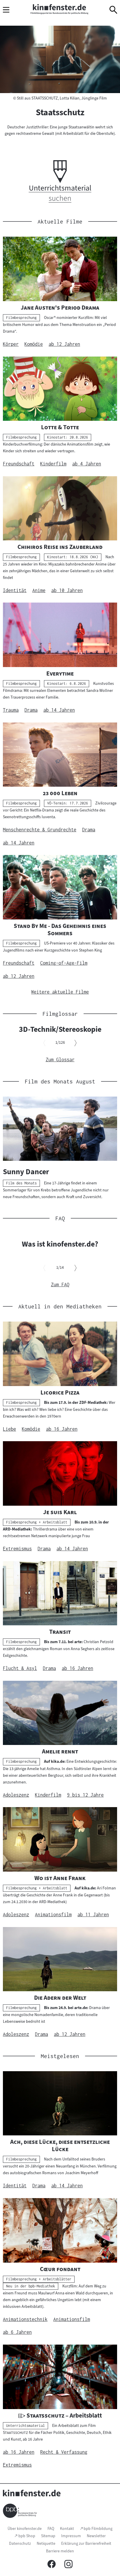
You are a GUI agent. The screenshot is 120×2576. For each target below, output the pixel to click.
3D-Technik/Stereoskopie (60, 1029)
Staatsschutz (60, 112)
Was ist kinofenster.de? (60, 1244)
